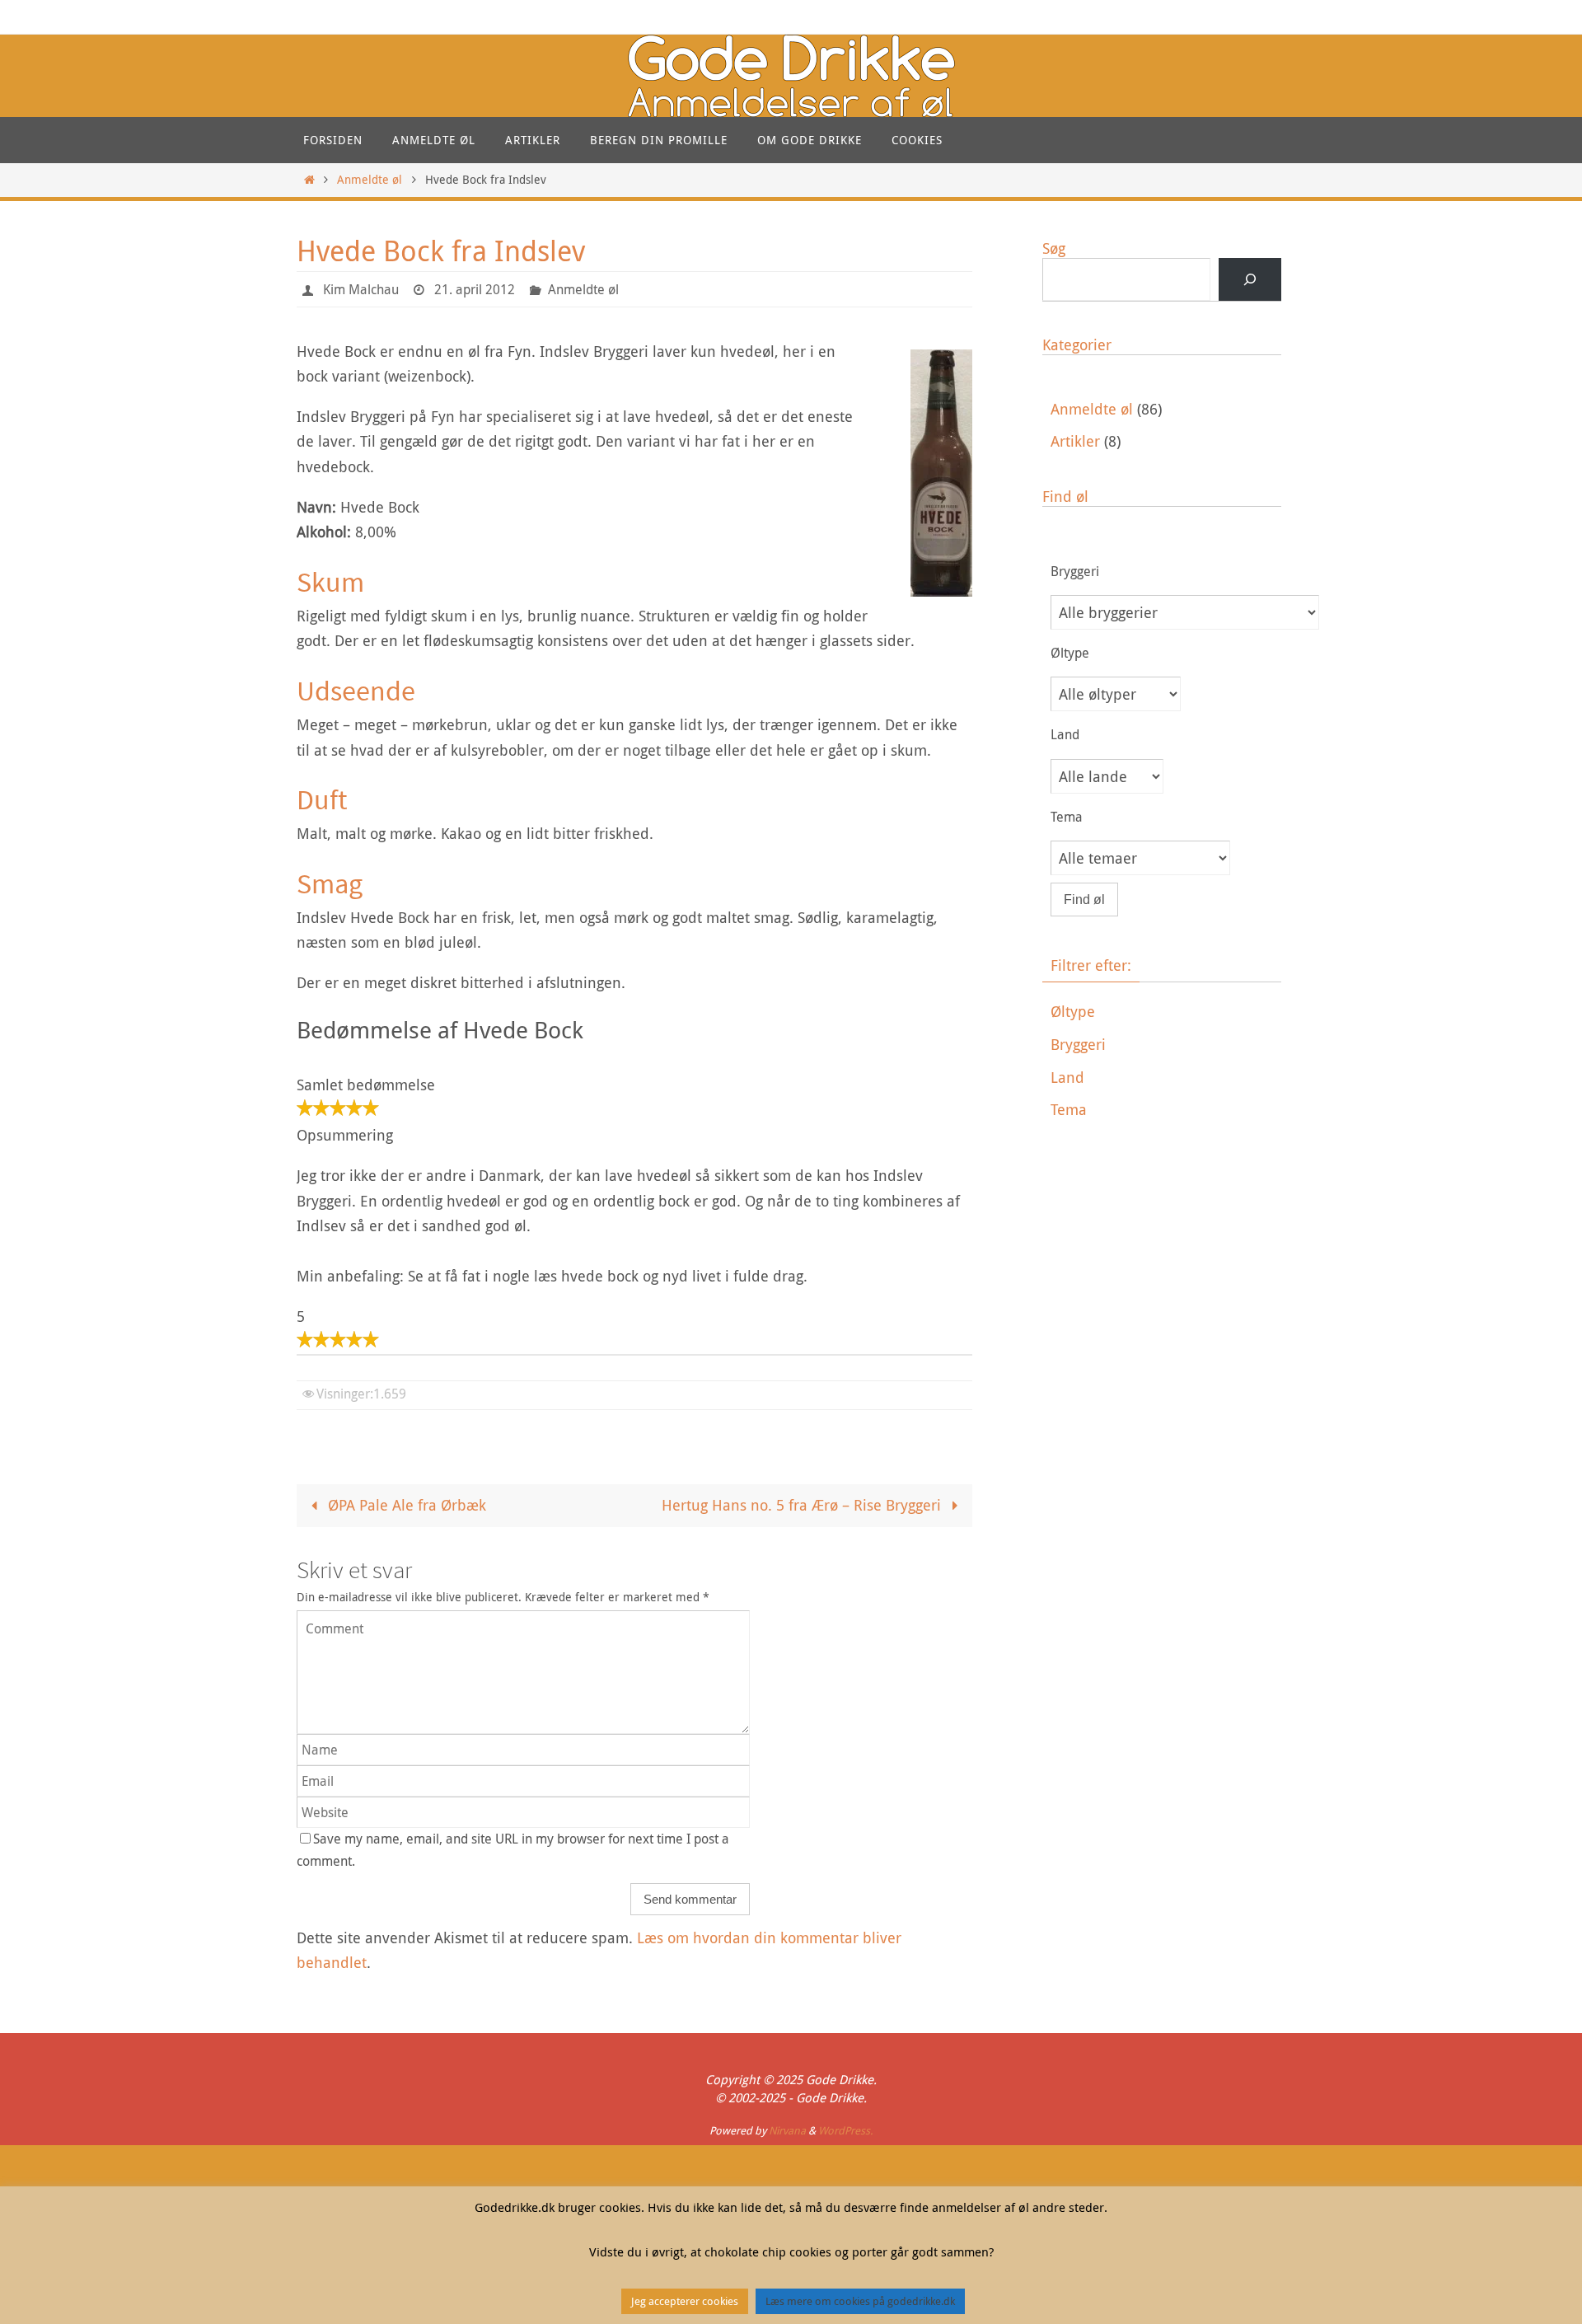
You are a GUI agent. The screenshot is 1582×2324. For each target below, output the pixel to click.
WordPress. (845, 2130)
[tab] (1166, 1012)
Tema (1069, 1109)
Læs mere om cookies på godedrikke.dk (860, 2301)
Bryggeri (1078, 1044)
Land (1067, 1077)
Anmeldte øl (370, 179)
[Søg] (1250, 279)
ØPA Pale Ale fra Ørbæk (405, 1505)
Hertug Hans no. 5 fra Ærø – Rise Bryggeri (803, 1505)
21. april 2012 (475, 289)
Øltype (1073, 1011)
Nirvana (787, 2130)
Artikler (1075, 441)
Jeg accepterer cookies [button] (685, 2301)
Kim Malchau (361, 289)
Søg (1054, 248)
